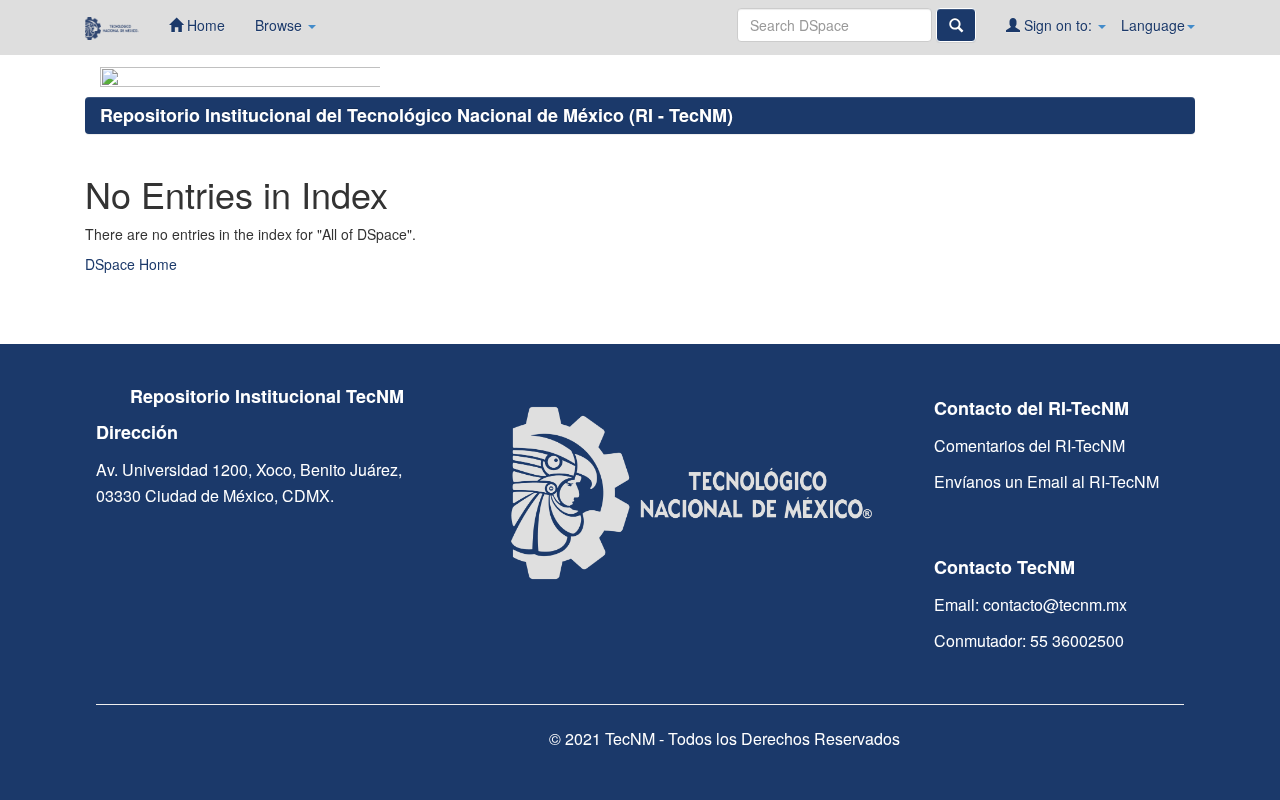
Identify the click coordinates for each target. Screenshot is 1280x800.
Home (204, 25)
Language (1153, 25)
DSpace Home (131, 264)
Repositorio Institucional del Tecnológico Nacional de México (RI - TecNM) (416, 115)
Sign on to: (1058, 25)
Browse (280, 25)
